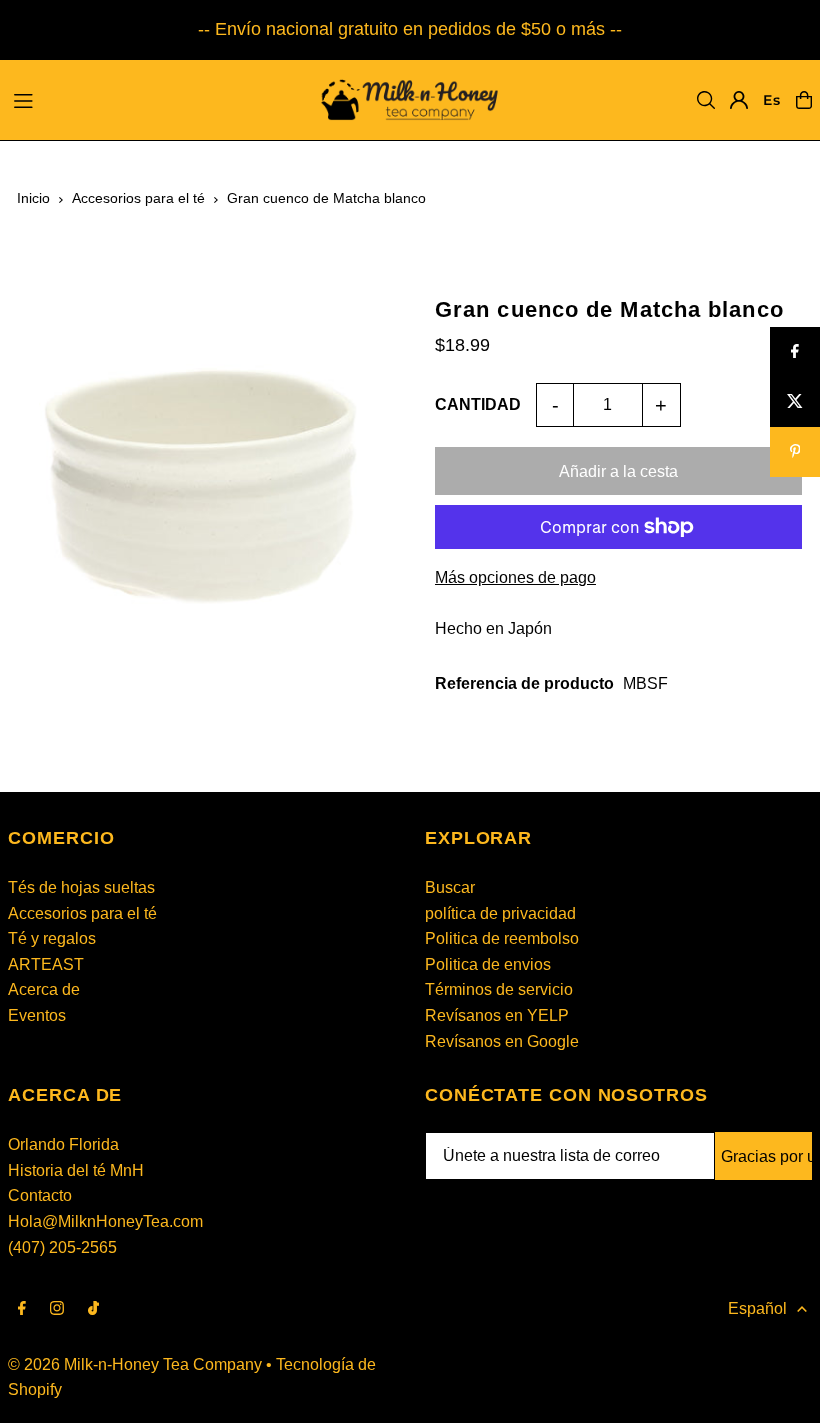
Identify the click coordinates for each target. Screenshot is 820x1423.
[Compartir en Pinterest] (795, 452)
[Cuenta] (739, 100)
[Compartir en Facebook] (795, 352)
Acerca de (44, 989)
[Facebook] (22, 1309)
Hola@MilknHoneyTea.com (105, 1221)
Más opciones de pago (515, 577)
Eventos (37, 1015)
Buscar (450, 887)
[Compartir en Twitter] (795, 402)
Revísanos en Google (502, 1041)
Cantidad (478, 404)
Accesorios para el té (138, 198)
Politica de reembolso (502, 938)
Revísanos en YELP (497, 1015)
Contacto (40, 1195)
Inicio (33, 198)
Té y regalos (52, 938)
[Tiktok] (93, 1309)
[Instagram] (57, 1309)
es (771, 100)
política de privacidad (500, 913)
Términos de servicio (499, 989)
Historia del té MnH (76, 1170)
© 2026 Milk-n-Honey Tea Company (135, 1364)
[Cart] (804, 100)
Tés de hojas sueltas (81, 887)
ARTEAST (46, 964)
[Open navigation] (151, 99)
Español (757, 1308)
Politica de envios (488, 964)
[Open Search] (706, 100)
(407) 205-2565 (62, 1247)
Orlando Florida (63, 1144)
